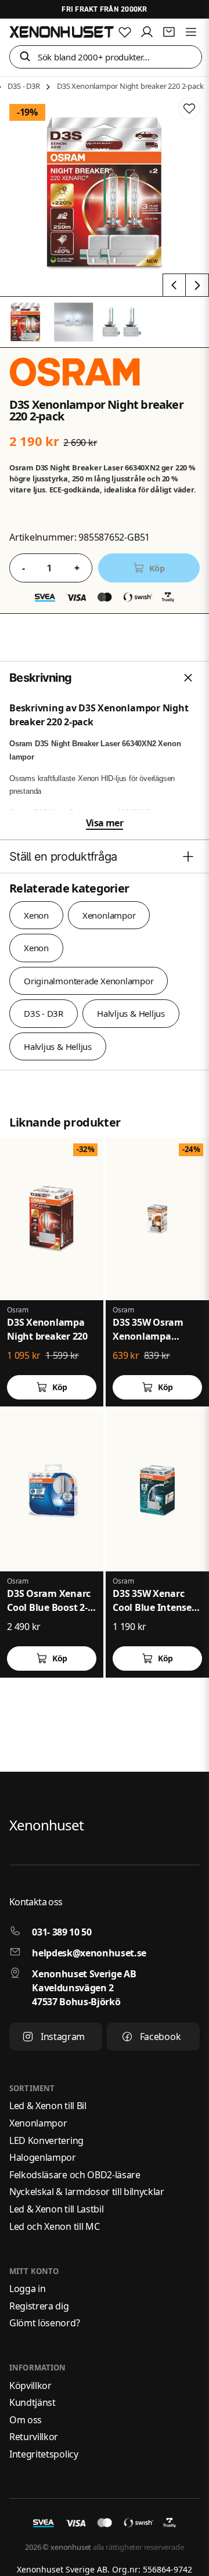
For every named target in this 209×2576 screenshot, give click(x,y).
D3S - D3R (24, 86)
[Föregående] (174, 285)
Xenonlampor (109, 915)
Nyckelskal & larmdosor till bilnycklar (87, 2192)
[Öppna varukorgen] (169, 32)
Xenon (36, 915)
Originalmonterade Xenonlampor (89, 981)
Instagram (63, 2037)
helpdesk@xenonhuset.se (89, 1953)
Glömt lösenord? (44, 2323)
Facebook (160, 2037)
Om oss (26, 2420)
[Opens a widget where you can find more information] (157, 2556)
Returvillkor (34, 2437)
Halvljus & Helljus (131, 1013)
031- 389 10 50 (62, 1932)
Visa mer (105, 823)
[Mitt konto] (147, 32)
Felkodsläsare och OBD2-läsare (75, 2175)
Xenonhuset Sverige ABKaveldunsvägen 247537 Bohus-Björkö (84, 1988)
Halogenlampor (43, 2157)
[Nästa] (197, 285)
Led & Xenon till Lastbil (56, 2209)
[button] (25, 57)
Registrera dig (39, 2306)
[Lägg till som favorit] (125, 32)
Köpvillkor (30, 2386)
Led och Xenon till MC (54, 2226)
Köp (60, 1387)
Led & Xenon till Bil (48, 2106)
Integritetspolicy (44, 2454)
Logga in (27, 2289)
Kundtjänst (33, 2402)
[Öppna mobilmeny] (191, 32)
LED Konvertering (46, 2140)
